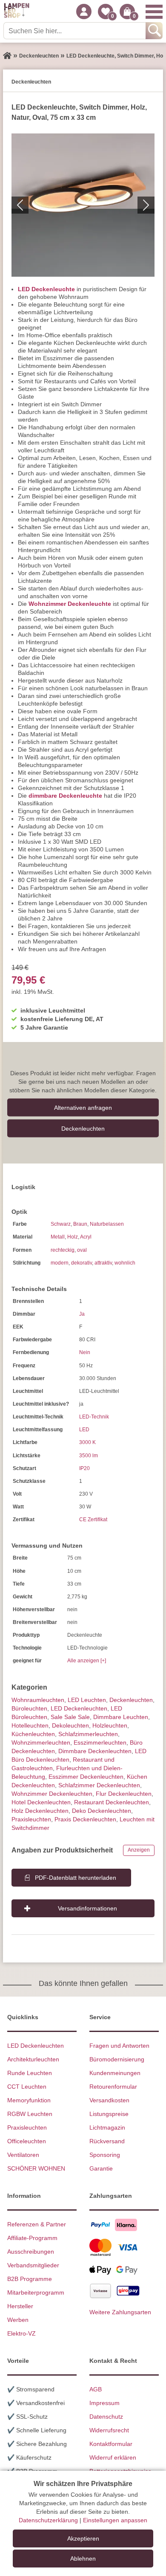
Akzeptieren (83, 2538)
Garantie (101, 2168)
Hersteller (20, 2306)
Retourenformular (113, 2087)
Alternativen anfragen (83, 1107)
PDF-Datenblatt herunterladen (76, 1878)
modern (60, 1263)
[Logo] (17, 12)
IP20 (84, 1468)
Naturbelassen (107, 1224)
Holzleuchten (110, 1725)
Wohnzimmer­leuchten (41, 1742)
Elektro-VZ (21, 2333)
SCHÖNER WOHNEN (36, 2168)
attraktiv (103, 1263)
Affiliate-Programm (32, 2238)
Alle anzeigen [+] (87, 1661)
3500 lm (89, 1456)
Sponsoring (105, 2155)
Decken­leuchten (83, 1128)
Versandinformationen (87, 1908)
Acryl (86, 1237)
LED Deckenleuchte (46, 289)
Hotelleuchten (30, 1725)
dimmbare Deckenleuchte (65, 796)
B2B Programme (30, 2279)
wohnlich (125, 1263)
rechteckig (63, 1250)
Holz (73, 1237)
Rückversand (107, 2141)
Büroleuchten (29, 1708)
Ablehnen (83, 2559)
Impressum (104, 2403)
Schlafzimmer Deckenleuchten (99, 1785)
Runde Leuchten (30, 2073)
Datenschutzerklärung (48, 2520)
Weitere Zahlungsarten (120, 2312)
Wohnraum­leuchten (38, 1700)
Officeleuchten (27, 2141)
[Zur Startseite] (7, 56)
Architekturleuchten (33, 2059)
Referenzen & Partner (37, 2224)
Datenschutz (106, 2417)
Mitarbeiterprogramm (36, 2292)
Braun (80, 1224)
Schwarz (61, 1224)
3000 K (87, 1442)
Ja (82, 1314)
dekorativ (82, 1263)
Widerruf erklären (113, 2457)
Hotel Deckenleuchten (41, 1802)
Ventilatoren (23, 2155)
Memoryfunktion (29, 2100)
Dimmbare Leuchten (121, 1717)
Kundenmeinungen (115, 2073)
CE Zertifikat (93, 1520)
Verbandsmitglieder (33, 2265)
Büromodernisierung (117, 2059)
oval (82, 1250)
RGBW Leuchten (30, 2114)
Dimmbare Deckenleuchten (95, 1751)
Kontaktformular (111, 2444)
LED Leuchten (87, 1700)
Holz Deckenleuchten (40, 1811)
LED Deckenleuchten (79, 1708)
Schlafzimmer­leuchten (88, 1734)
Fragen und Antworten (119, 2046)
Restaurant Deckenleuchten (112, 1802)
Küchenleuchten (33, 1734)
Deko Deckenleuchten (102, 1811)
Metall (58, 1237)
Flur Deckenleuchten (124, 1794)
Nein (85, 1352)
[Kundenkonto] (84, 12)
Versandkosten (109, 2100)
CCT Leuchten (27, 2087)
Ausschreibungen (31, 2252)
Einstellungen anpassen (115, 2520)
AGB (96, 2389)
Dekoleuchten (70, 1725)
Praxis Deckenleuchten (85, 1819)
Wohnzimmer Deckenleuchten (52, 1794)
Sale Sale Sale (70, 1717)
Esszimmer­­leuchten (100, 1742)
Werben (18, 2320)
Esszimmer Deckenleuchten (86, 1777)
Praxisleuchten (31, 1819)
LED (84, 1430)
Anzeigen (139, 1850)
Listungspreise (109, 2114)
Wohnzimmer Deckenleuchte (70, 604)
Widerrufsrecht (109, 2430)
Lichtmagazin (107, 2127)
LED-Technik (94, 1417)
